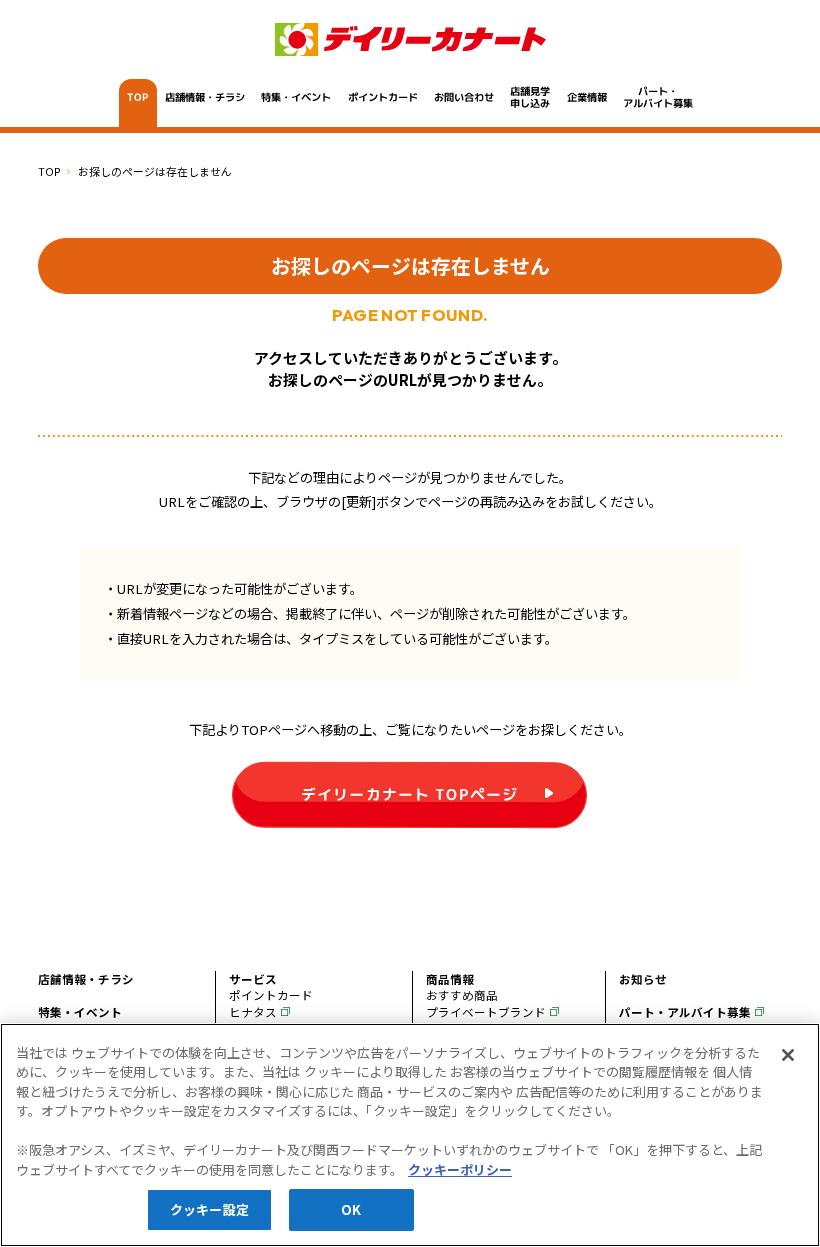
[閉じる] (788, 1055)
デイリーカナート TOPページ (410, 794)
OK (351, 1209)
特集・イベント (296, 97)
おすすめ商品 (462, 995)
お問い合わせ (464, 97)
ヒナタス (253, 1012)
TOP (138, 97)
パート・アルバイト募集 (658, 97)
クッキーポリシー (460, 1169)
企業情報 (587, 97)
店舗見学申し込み (531, 97)
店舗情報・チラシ (205, 97)
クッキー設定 (209, 1209)
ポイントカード (383, 97)
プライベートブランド (486, 1012)
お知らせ (643, 979)
